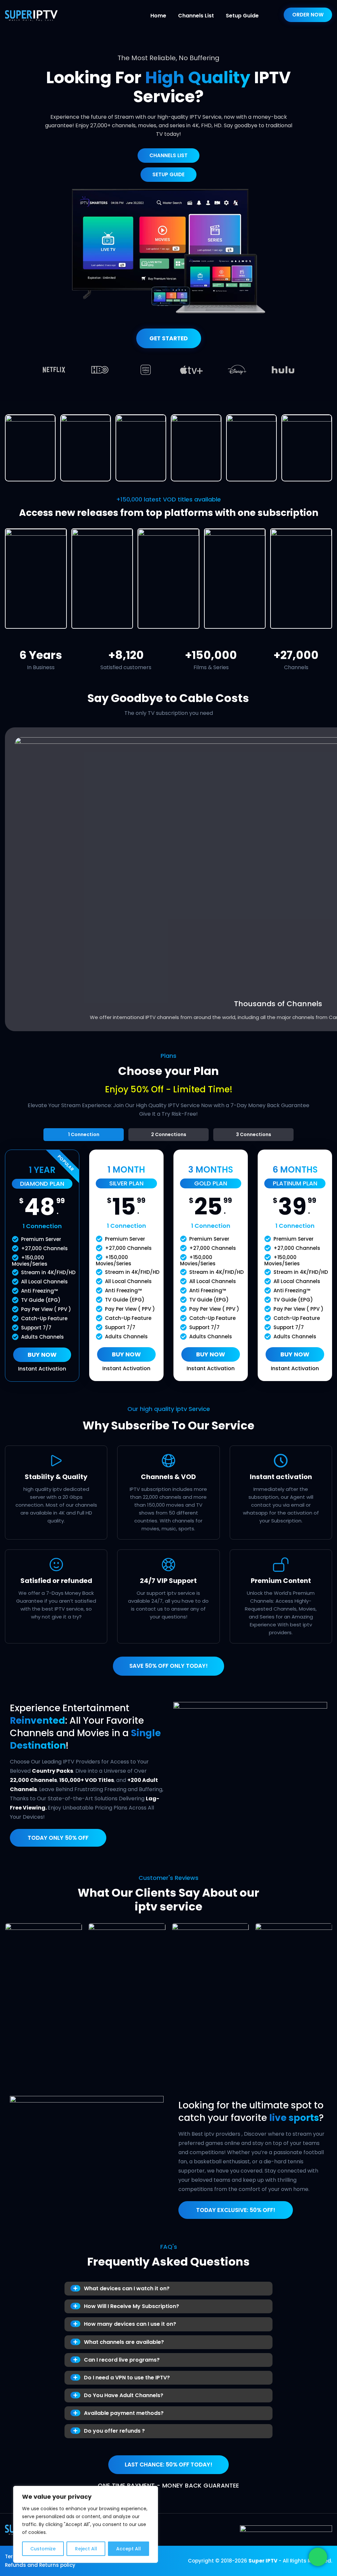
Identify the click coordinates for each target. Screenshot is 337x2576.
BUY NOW (42, 1355)
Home (158, 16)
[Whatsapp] (318, 2557)
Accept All (129, 2549)
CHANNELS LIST (168, 155)
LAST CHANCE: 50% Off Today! (168, 2465)
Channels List (196, 16)
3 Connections (254, 1134)
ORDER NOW (308, 15)
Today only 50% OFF (58, 1838)
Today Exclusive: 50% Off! (236, 2210)
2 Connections (169, 1134)
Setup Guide (242, 16)
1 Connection (84, 1134)
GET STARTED (169, 338)
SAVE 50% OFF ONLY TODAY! (168, 1666)
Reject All (86, 2549)
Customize (43, 2549)
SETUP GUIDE (168, 174)
